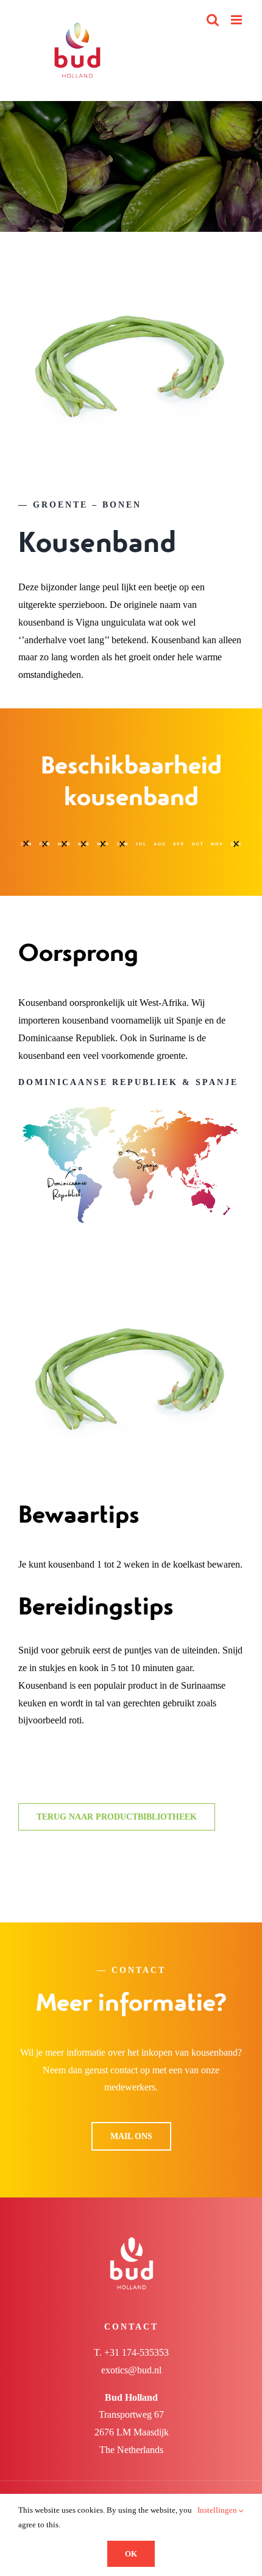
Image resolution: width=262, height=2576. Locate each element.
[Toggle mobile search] (213, 20)
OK (131, 2554)
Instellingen (218, 2510)
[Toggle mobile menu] (237, 20)
